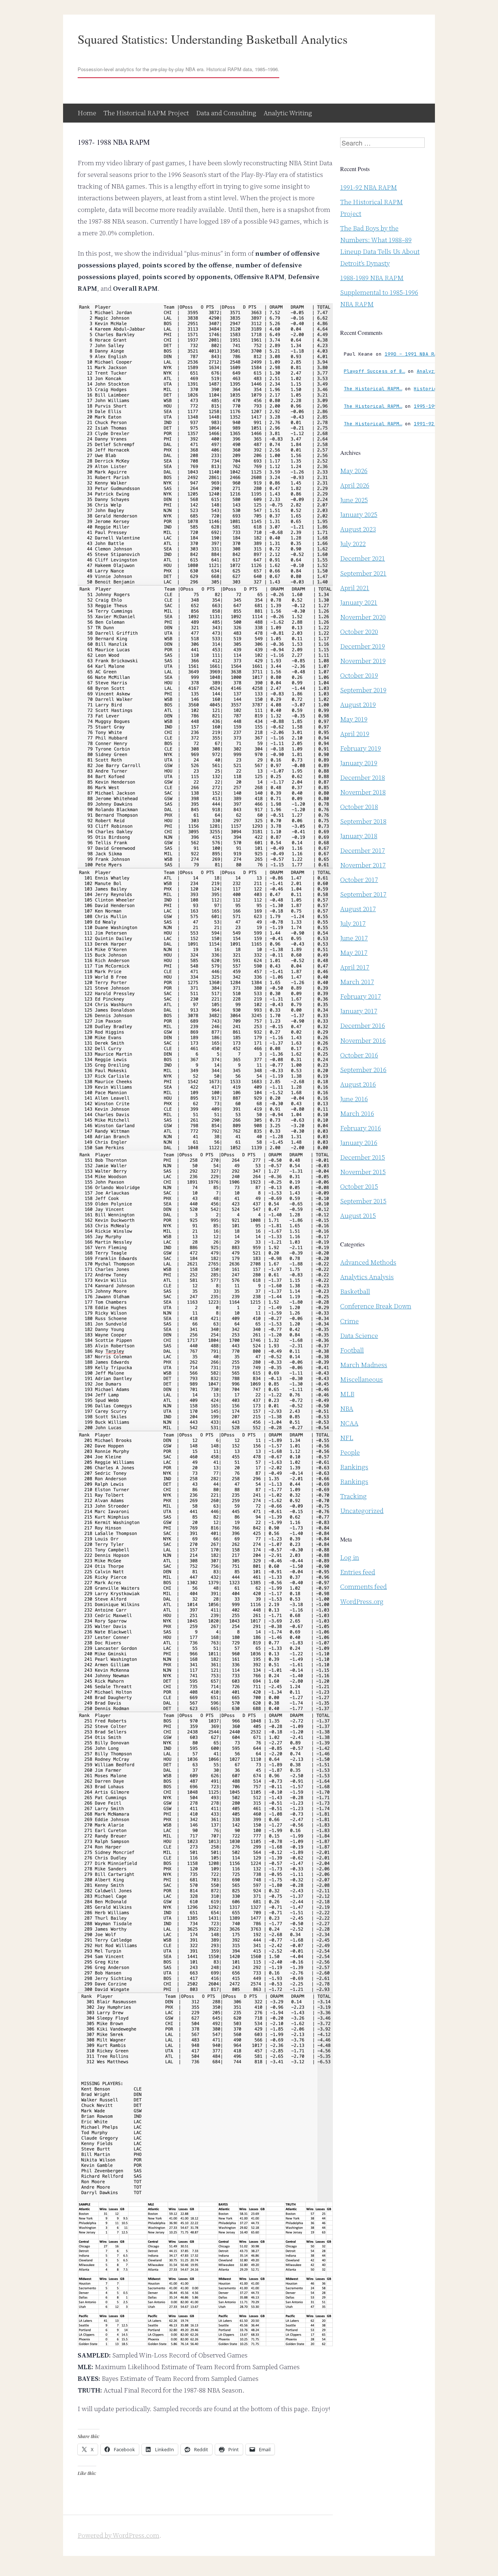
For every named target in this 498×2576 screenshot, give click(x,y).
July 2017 (353, 923)
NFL (347, 1438)
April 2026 (355, 485)
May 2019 (354, 719)
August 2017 (358, 909)
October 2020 (359, 632)
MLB (347, 1394)
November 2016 (363, 1041)
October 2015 (359, 1186)
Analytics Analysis (367, 1277)
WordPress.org (362, 1602)
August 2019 (358, 705)
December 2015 (363, 1157)
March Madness (364, 1365)
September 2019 (363, 690)
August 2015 (358, 1216)
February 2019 (361, 748)
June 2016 (354, 1099)
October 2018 (359, 807)
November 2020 (363, 617)
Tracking (353, 1496)
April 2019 (355, 734)
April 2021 (355, 588)
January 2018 (359, 836)
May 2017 (354, 953)
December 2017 (363, 850)
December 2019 (363, 646)
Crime (349, 1321)
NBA (347, 1409)
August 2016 (358, 1084)
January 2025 (359, 515)
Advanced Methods (368, 1262)
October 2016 (359, 1055)
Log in (350, 1557)
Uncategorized (362, 1511)
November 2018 (363, 792)
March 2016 (357, 1113)
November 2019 (363, 661)
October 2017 (359, 880)
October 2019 (359, 675)
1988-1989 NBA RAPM (372, 278)
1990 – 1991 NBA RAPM (414, 354)
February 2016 (361, 1128)
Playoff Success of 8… (374, 371)
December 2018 (363, 778)
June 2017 (354, 938)
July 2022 (353, 544)
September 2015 (363, 1201)
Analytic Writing (288, 113)
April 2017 (355, 967)
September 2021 (363, 573)
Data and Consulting (226, 113)
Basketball (355, 1291)
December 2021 (363, 558)
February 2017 (361, 996)
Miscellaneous (361, 1379)
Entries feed (358, 1572)
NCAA (349, 1423)
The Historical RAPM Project (146, 113)
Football (352, 1350)
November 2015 (363, 1172)
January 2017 (359, 1011)
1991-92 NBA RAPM (369, 187)
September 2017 (363, 894)
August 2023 (358, 529)
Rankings (354, 1467)
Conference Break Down (376, 1306)
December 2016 (363, 1026)
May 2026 (354, 471)
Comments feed (363, 1587)
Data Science (359, 1336)
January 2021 (359, 602)
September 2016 (363, 1070)
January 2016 (359, 1143)
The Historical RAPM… (373, 389)
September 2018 (363, 821)
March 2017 (357, 982)
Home (87, 113)
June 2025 (354, 500)
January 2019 (359, 763)
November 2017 (363, 865)
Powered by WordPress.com (118, 2535)
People (350, 1452)
